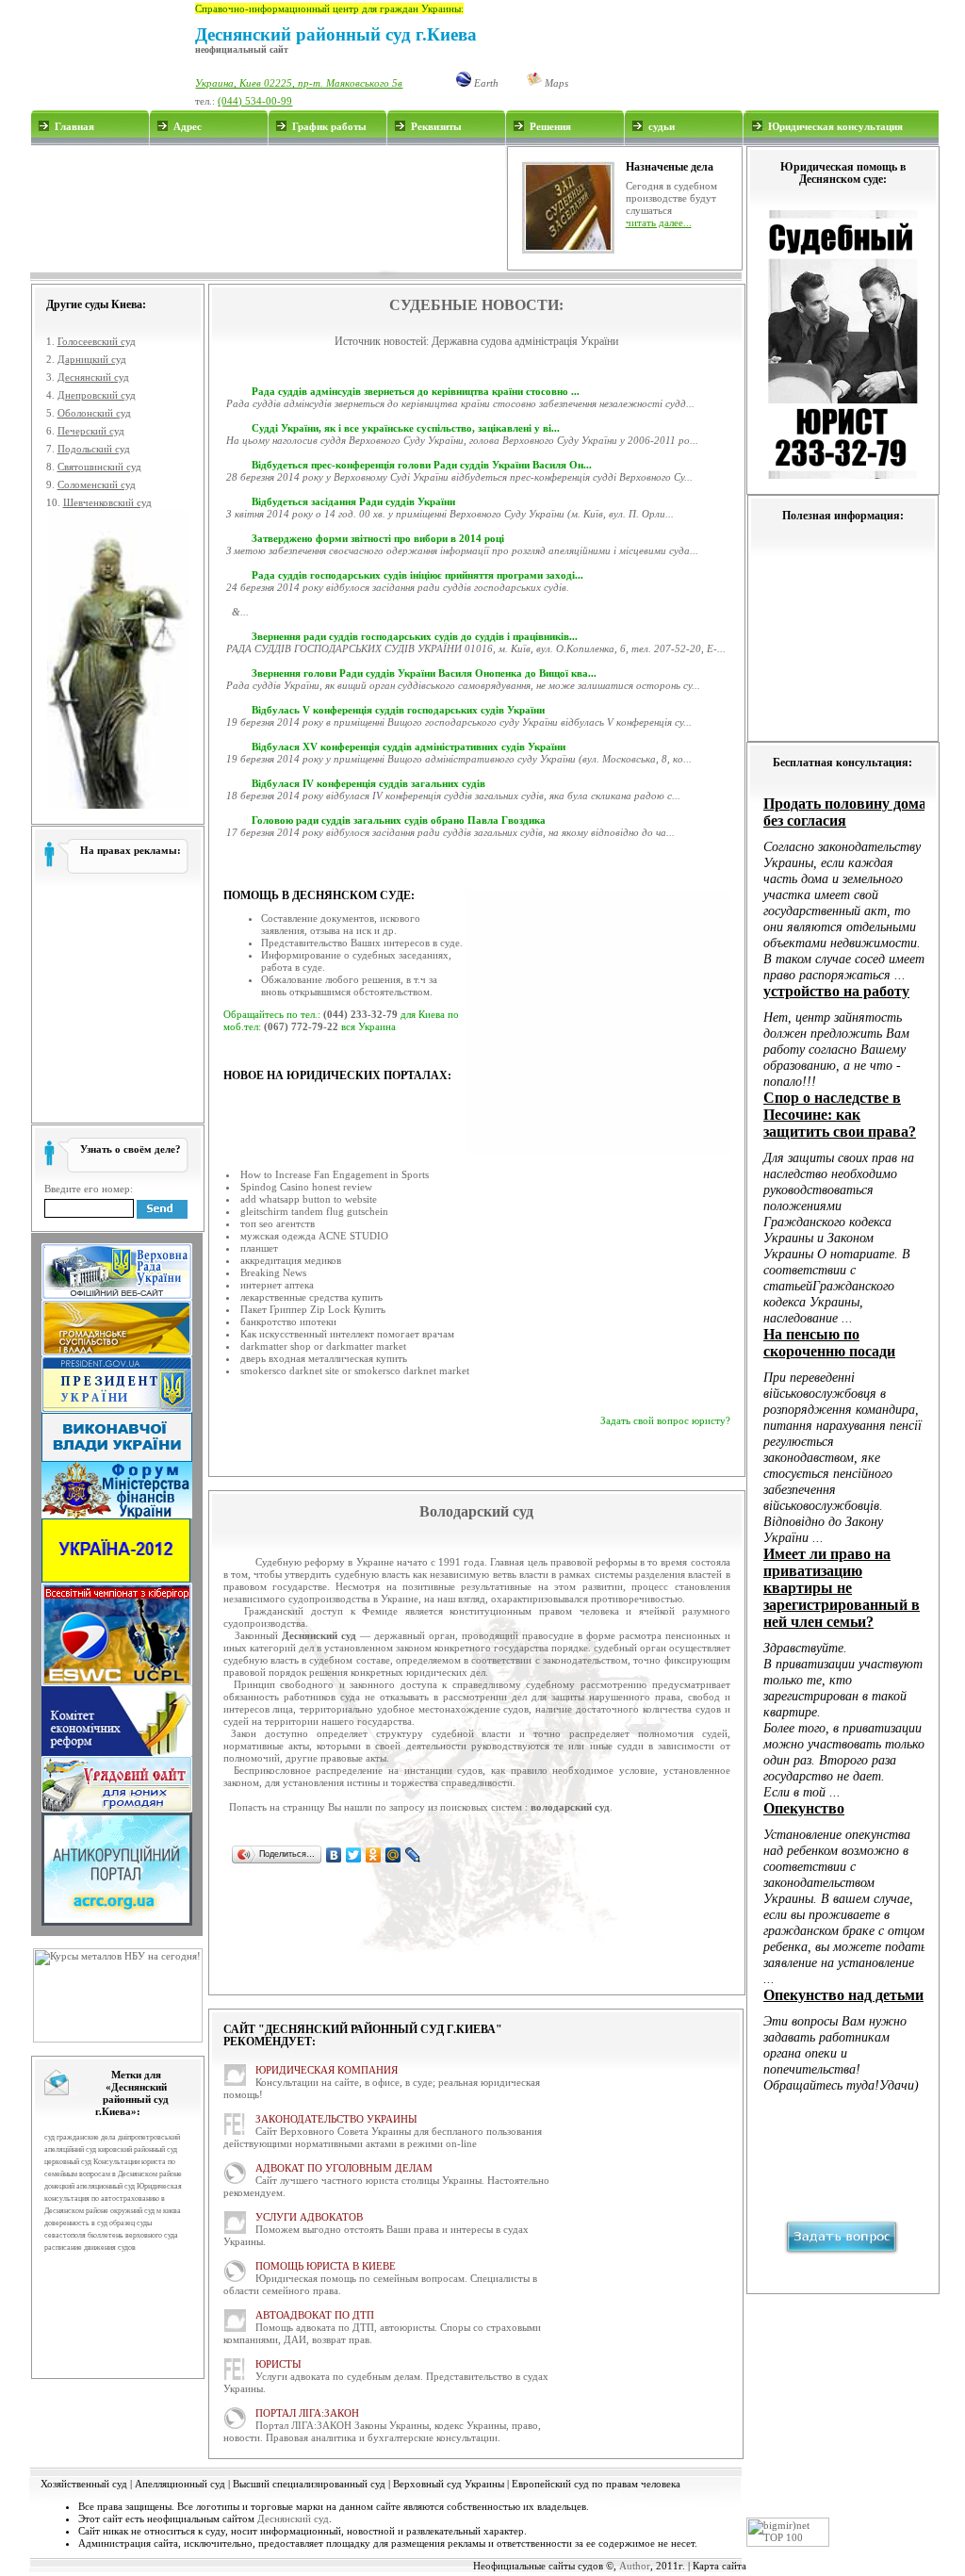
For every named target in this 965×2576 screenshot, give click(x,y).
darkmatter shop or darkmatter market (323, 1346)
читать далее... (659, 222)
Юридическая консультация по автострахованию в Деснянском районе (113, 2199)
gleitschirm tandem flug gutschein (314, 1211)
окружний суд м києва (146, 2211)
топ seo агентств (278, 1223)
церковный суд (68, 2162)
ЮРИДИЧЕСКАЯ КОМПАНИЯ (327, 2070)
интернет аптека (277, 1285)
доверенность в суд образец (90, 2223)
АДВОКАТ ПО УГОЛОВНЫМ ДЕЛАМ (344, 2168)
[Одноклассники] (374, 1855)
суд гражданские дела (80, 2137)
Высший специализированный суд (309, 2484)
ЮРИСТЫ (278, 2364)
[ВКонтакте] (334, 1855)
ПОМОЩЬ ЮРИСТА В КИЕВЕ (326, 2266)
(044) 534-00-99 (255, 101)
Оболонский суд (94, 413)
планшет (259, 1248)
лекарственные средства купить (311, 1297)
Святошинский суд (99, 467)
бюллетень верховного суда (133, 2235)
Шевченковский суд (107, 502)
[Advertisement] (268, 208)
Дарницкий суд (92, 359)
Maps (555, 83)
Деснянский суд (93, 377)
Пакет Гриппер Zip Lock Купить (313, 1309)
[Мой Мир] (393, 1855)
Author (635, 2566)
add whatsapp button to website (309, 1199)
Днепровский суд (97, 395)
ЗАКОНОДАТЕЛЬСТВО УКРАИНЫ (336, 2119)
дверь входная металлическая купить (324, 1358)
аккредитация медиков (291, 1260)
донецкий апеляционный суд (90, 2186)
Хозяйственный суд (84, 2484)
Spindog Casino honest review (306, 1187)
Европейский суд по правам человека (596, 2484)
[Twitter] (354, 1855)
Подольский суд (94, 449)
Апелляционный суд (180, 2484)
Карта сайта (720, 2566)
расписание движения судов (90, 2248)
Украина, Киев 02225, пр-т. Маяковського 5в (299, 83)
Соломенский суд (97, 484)
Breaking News (273, 1272)
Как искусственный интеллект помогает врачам (347, 1334)
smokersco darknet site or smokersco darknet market (355, 1370)
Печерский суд (91, 431)
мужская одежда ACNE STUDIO (314, 1236)
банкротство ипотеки (288, 1321)
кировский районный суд (138, 2149)
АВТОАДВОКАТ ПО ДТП (315, 2315)
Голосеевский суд (97, 341)
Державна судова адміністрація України (525, 341)
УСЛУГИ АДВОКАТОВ (309, 2217)
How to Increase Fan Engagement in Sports (335, 1174)
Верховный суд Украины (449, 2484)
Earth (485, 83)
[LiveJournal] (413, 1855)
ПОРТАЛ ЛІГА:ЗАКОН (307, 2413)
